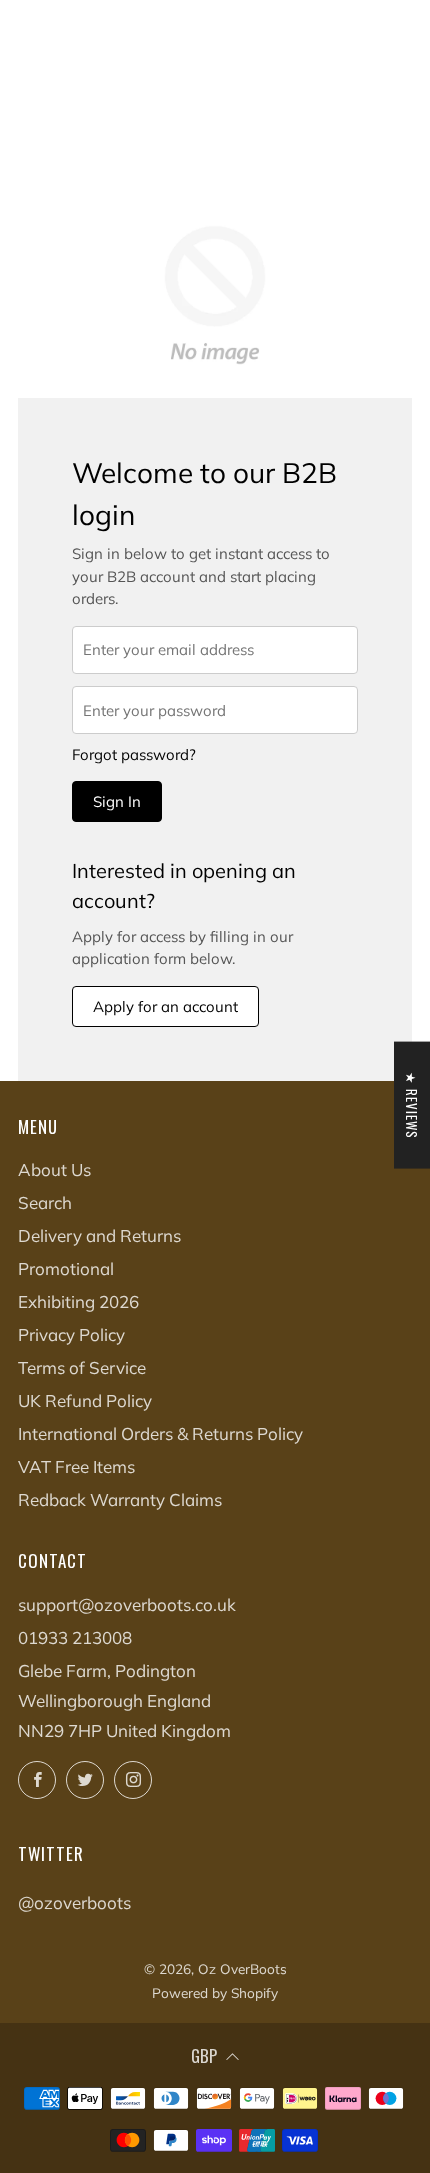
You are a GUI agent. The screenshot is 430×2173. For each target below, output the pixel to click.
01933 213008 (75, 1637)
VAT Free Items (76, 1466)
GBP (204, 2055)
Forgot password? (134, 754)
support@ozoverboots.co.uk (127, 1604)
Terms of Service (82, 1367)
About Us (54, 1169)
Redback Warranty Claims (120, 1499)
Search (45, 1202)
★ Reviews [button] (412, 1104)
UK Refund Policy (85, 1400)
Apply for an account (165, 1006)
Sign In (117, 801)
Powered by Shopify (215, 1992)
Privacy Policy (71, 1334)
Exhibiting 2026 (78, 1301)
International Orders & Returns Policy (160, 1433)
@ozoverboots (74, 1902)
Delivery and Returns (99, 1235)
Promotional (66, 1268)
